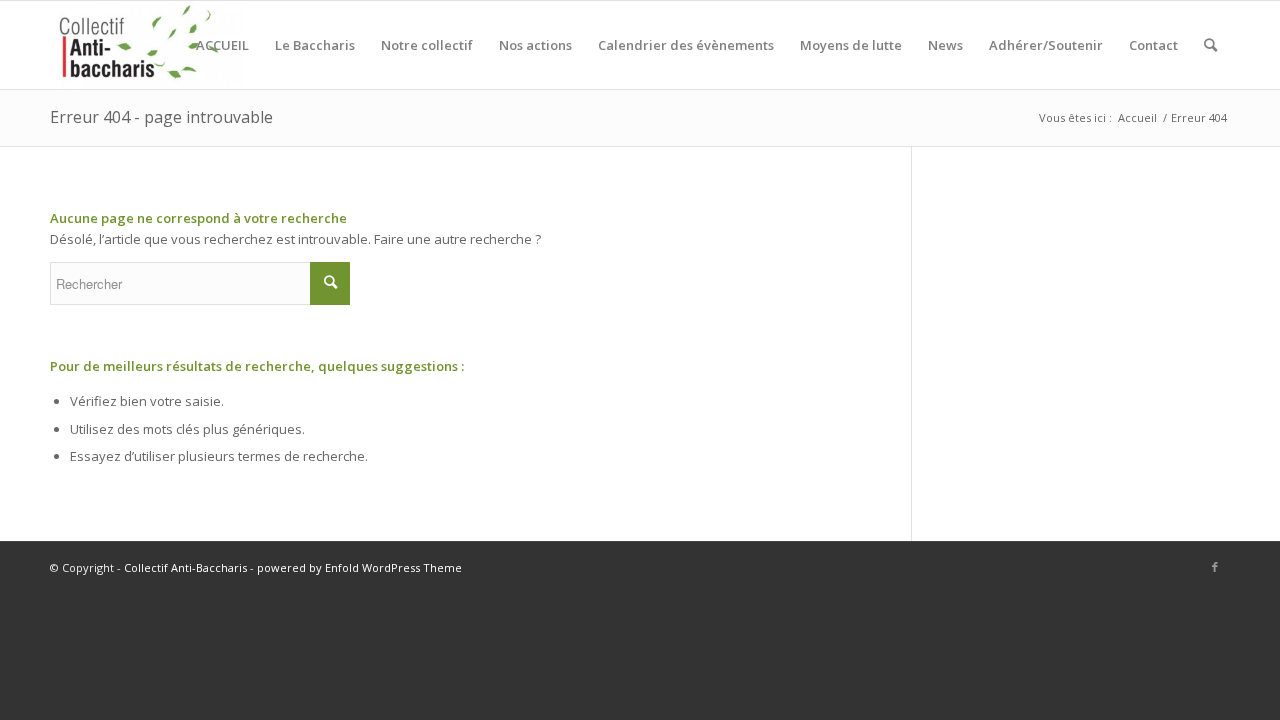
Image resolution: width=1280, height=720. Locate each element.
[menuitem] (222, 45)
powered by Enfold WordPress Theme (359, 567)
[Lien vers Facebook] (1215, 567)
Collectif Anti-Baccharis (185, 567)
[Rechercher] (1210, 45)
